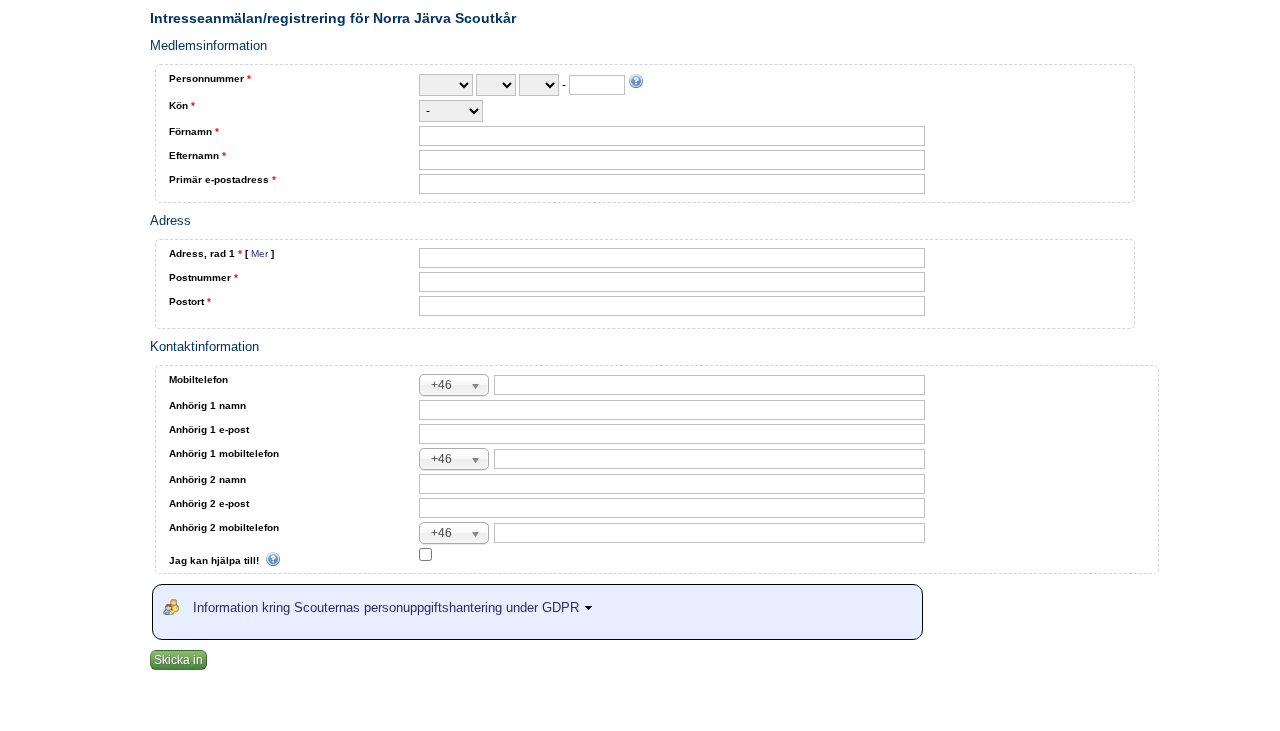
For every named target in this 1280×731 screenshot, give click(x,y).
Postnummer (203, 277)
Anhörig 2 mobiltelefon (224, 527)
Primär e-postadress (222, 179)
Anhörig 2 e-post (209, 503)
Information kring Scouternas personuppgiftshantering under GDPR (388, 607)
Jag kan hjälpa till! (215, 560)
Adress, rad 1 (221, 253)
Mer (259, 253)
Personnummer (210, 78)
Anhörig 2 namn (207, 479)
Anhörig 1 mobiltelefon (224, 453)
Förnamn (194, 131)
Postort (190, 301)
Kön (182, 105)
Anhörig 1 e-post (209, 429)
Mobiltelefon (198, 379)
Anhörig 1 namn (207, 405)
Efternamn (197, 155)
